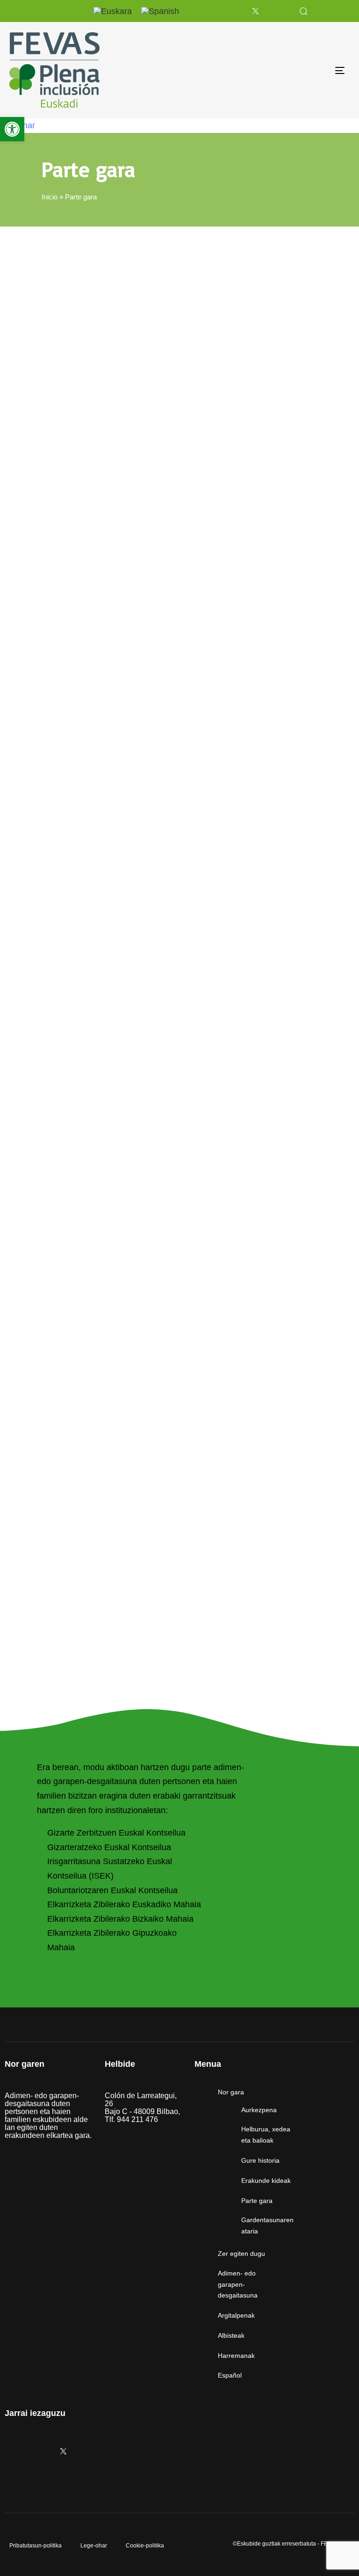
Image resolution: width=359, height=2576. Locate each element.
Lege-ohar (94, 2546)
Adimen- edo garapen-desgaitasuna (238, 2284)
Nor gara (231, 2092)
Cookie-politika (145, 2546)
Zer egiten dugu (241, 2254)
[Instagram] (208, 11)
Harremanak (236, 2356)
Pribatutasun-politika (36, 2546)
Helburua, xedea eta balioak (266, 2135)
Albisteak (231, 2335)
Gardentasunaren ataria (267, 2225)
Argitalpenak (236, 2315)
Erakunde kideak (266, 2181)
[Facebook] (231, 11)
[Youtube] (279, 11)
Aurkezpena (259, 2110)
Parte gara (257, 2201)
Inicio (50, 197)
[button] (303, 11)
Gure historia (260, 2160)
